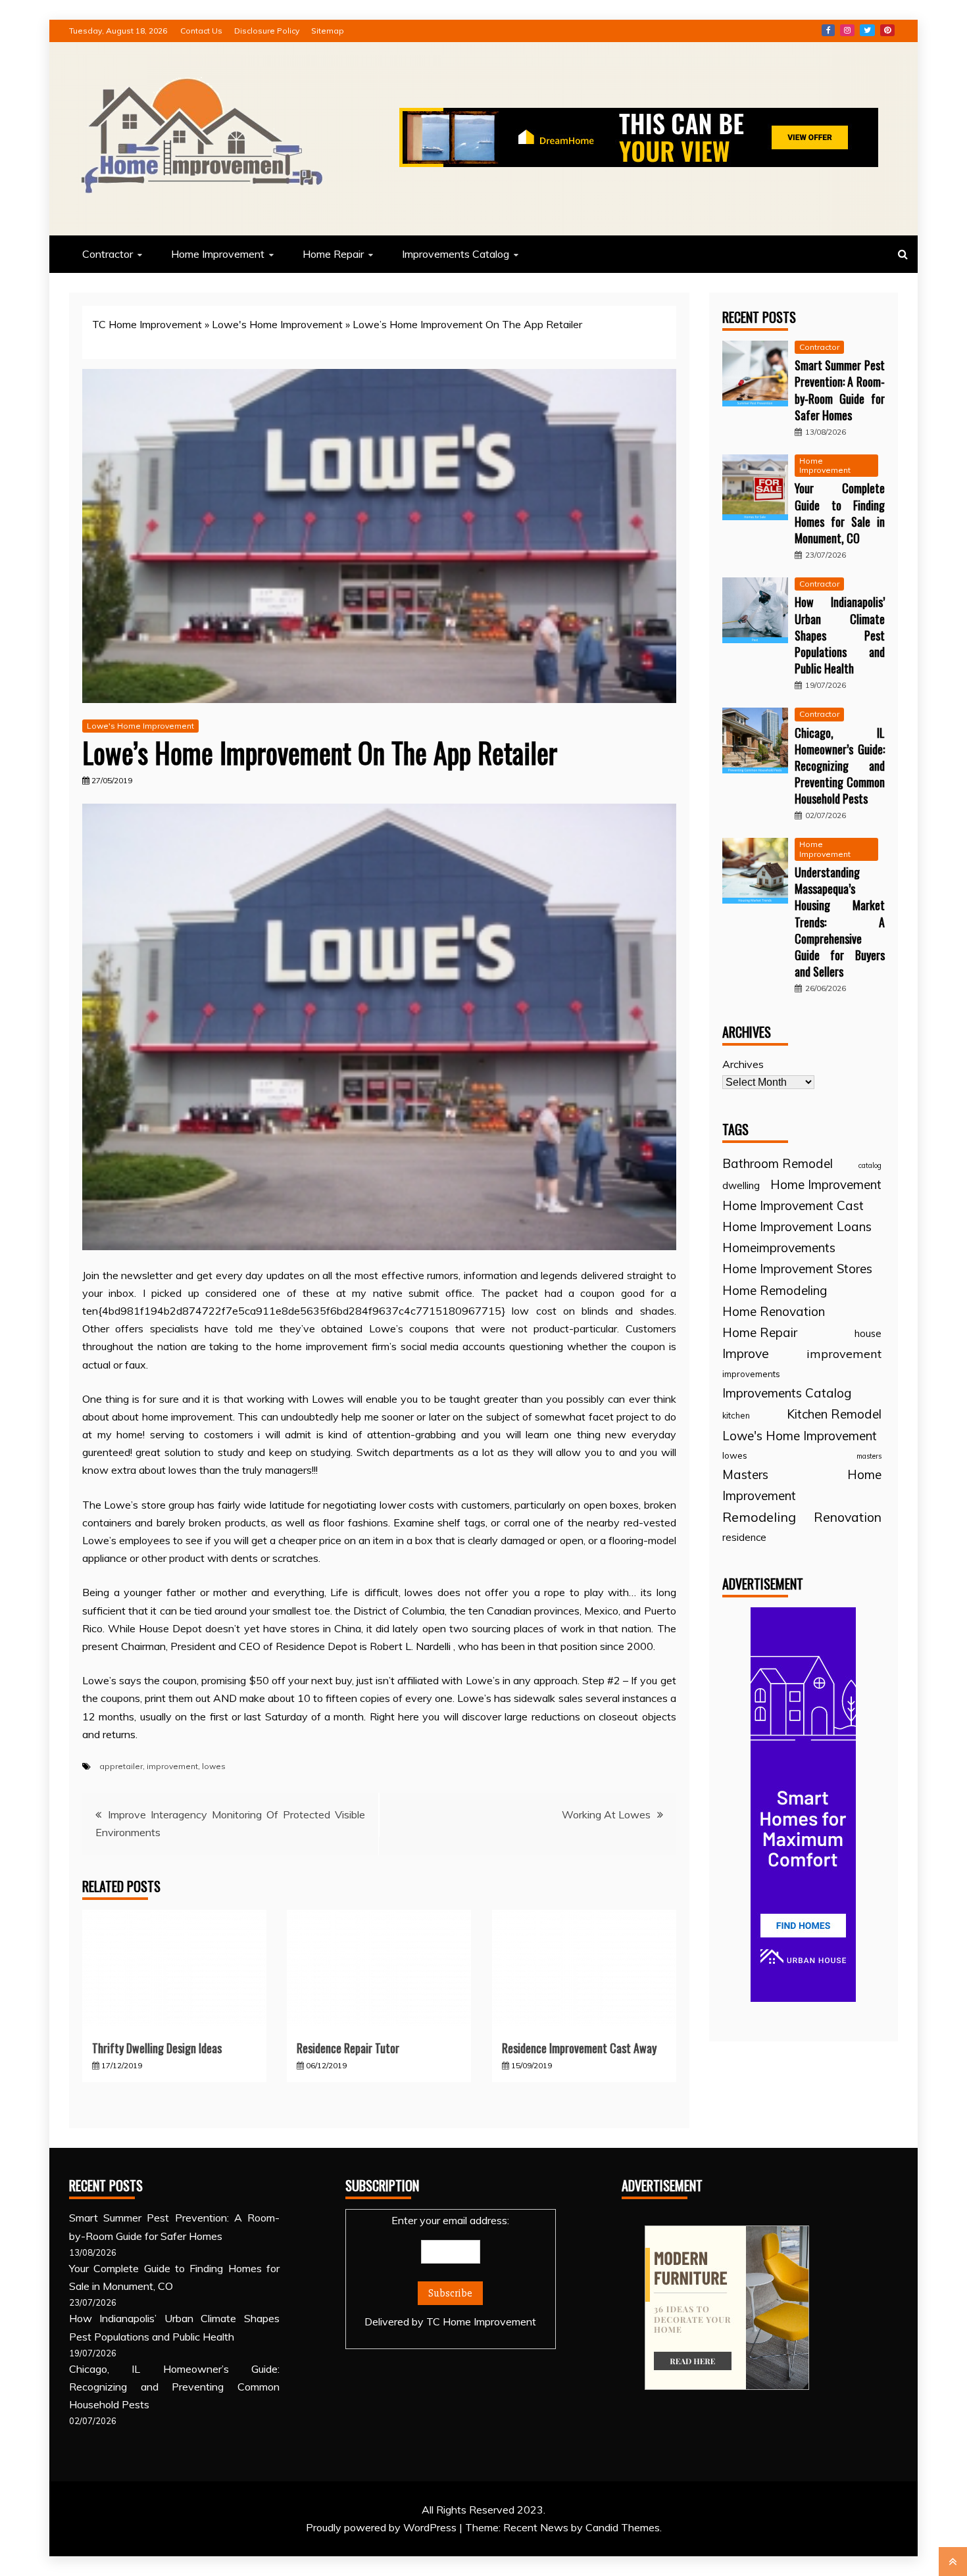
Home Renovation (774, 1311)
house (868, 1333)
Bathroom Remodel (778, 1163)
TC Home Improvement (147, 324)
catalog (870, 1165)
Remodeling (759, 1517)
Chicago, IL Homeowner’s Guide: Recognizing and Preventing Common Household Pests (840, 766)
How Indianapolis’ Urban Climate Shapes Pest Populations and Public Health (840, 635)
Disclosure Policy (267, 31)
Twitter (867, 30)
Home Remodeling (775, 1290)
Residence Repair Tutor (348, 2048)
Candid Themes (623, 2527)
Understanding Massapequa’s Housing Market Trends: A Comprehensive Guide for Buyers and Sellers (840, 922)
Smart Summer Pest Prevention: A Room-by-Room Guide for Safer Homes (840, 390)
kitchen (736, 1415)
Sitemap (328, 31)
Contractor (108, 254)
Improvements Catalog (456, 254)
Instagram (847, 30)
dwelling (741, 1185)
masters (869, 1456)
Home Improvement (218, 254)
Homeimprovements (779, 1248)
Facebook (828, 30)
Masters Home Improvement (802, 1485)
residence (744, 1537)
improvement (172, 1766)
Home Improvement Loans (797, 1227)
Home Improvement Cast (793, 1205)
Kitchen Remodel (834, 1414)
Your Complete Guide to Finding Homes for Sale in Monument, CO (840, 513)
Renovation (848, 1517)
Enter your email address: (450, 2271)
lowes (214, 1766)
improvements (751, 1374)
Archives (743, 1064)
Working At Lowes (606, 1814)
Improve (746, 1353)
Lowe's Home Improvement (277, 324)
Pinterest (887, 30)
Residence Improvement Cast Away (579, 2048)
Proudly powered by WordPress (383, 2527)
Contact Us (201, 31)
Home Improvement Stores (797, 1269)
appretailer (121, 1766)
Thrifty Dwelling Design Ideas (157, 2048)
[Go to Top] (953, 2562)
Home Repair (333, 254)
